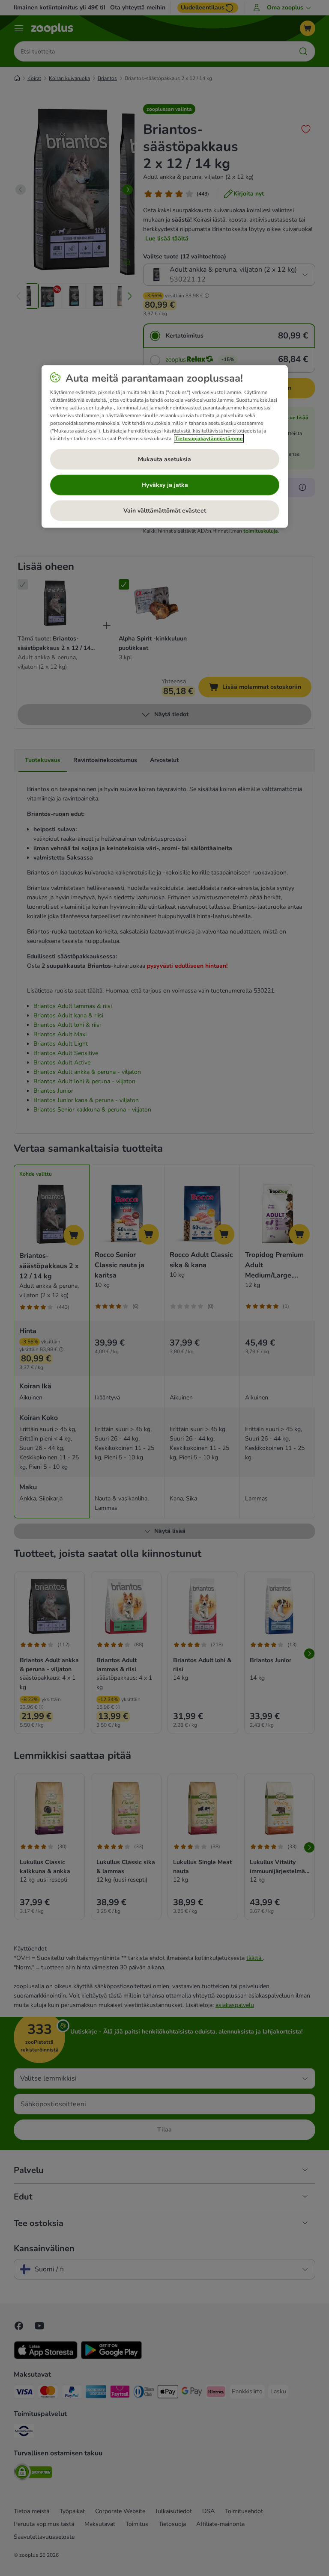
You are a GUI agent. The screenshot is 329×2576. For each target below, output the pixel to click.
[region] (165, 447)
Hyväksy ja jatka (165, 485)
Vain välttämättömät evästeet (165, 511)
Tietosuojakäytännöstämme (209, 439)
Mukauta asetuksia (164, 459)
